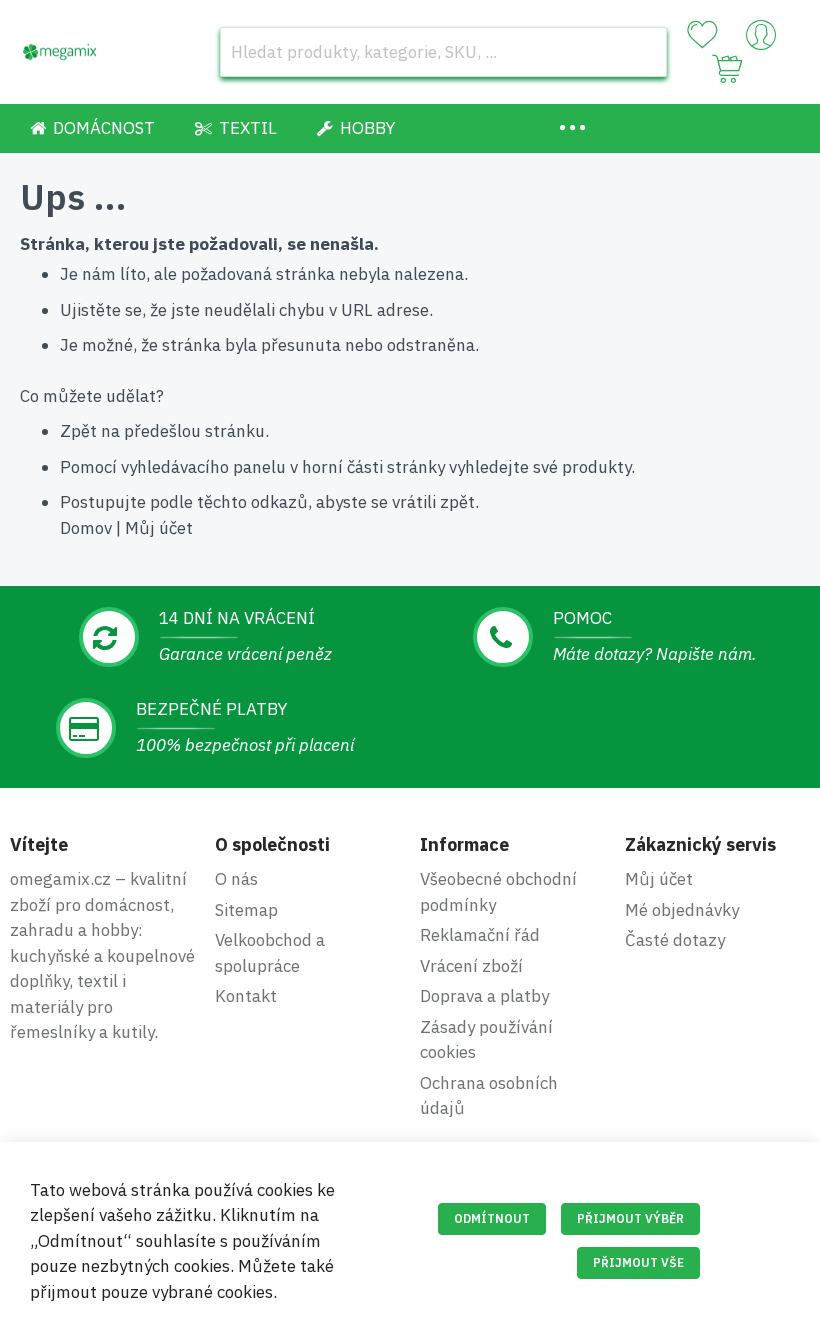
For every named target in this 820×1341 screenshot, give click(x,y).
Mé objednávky (682, 910)
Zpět (78, 431)
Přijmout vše (638, 1262)
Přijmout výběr (630, 1218)
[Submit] (642, 52)
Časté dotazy (675, 940)
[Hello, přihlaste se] (761, 40)
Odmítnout (492, 1218)
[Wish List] (702, 35)
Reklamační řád (480, 935)
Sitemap (246, 910)
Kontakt (246, 996)
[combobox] (443, 52)
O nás (236, 879)
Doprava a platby (484, 996)
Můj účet (159, 528)
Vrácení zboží (471, 966)
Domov (86, 528)
